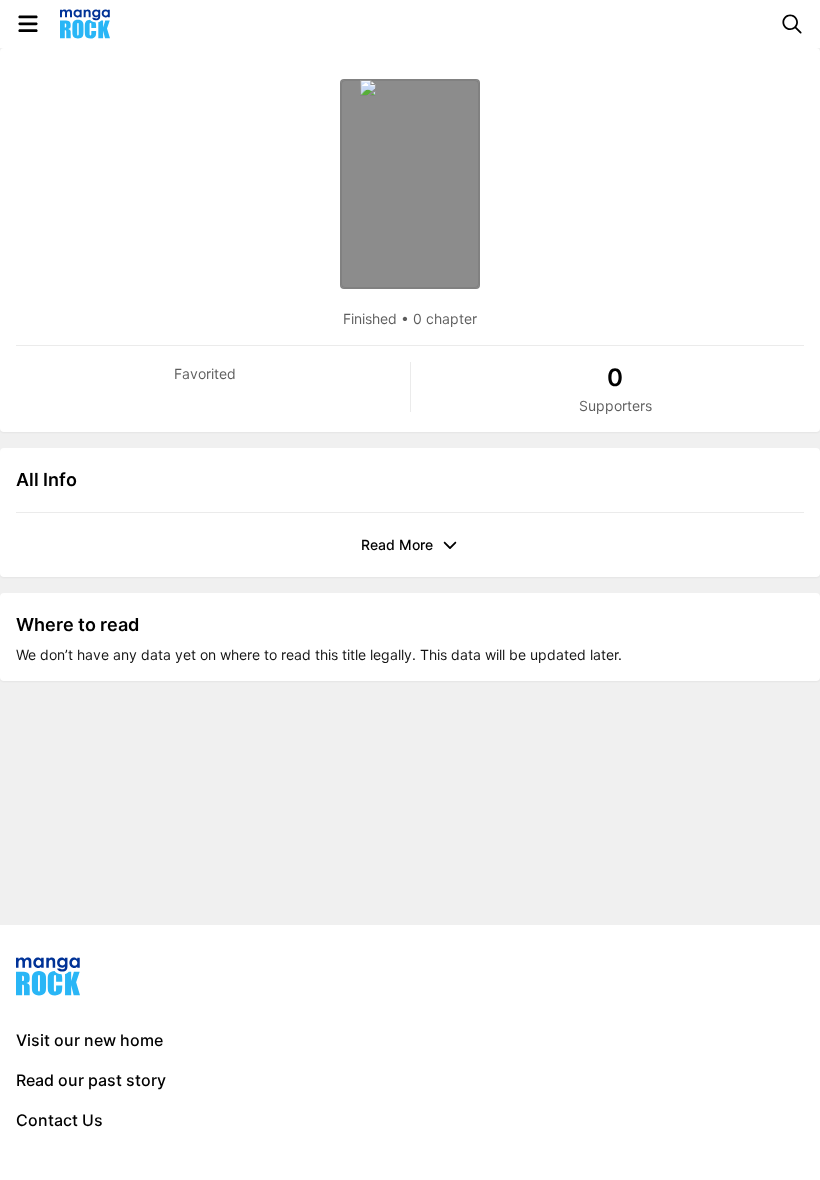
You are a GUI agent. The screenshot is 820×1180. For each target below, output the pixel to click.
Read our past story (91, 1080)
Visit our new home (89, 1040)
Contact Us (59, 1120)
